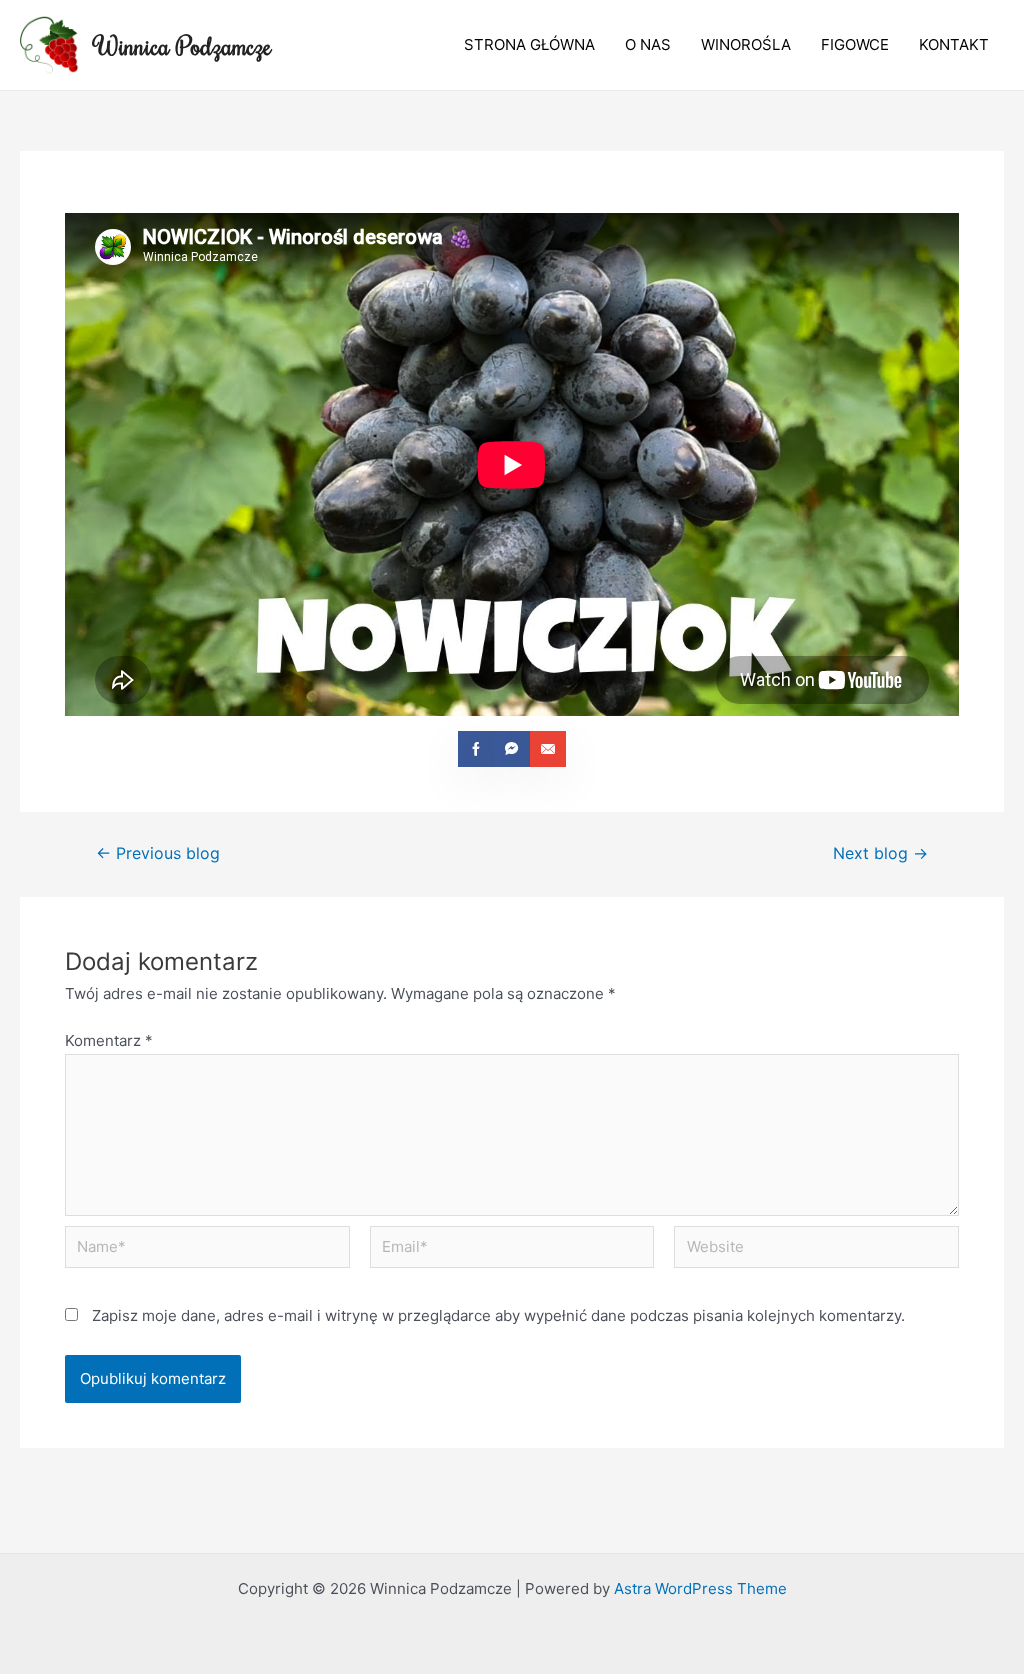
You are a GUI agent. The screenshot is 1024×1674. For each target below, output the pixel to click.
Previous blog (158, 854)
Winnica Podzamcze (183, 45)
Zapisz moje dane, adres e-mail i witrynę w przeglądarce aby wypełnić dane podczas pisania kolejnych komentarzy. (498, 1315)
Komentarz (109, 1040)
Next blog (880, 854)
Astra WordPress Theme (700, 1588)
